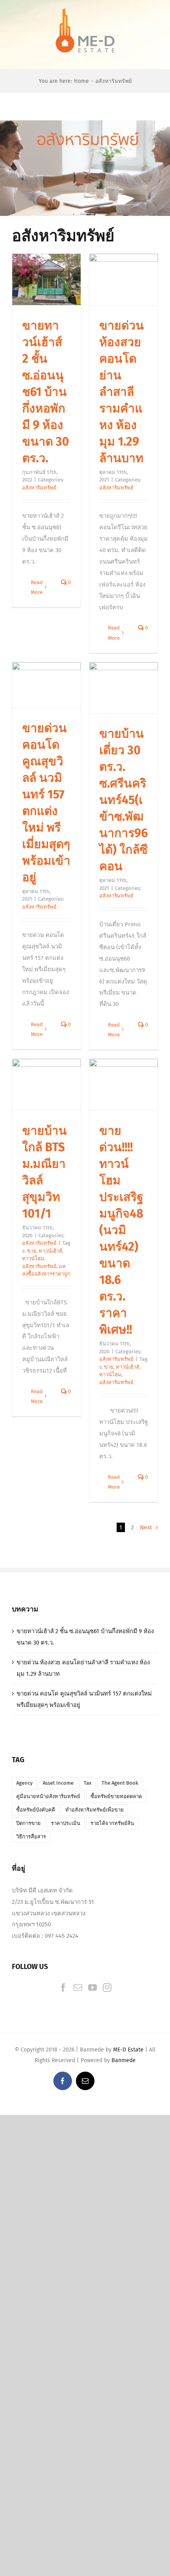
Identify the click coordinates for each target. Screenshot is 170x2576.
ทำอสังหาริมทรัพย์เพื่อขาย (94, 1810)
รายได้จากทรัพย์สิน (112, 1823)
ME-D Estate (128, 2050)
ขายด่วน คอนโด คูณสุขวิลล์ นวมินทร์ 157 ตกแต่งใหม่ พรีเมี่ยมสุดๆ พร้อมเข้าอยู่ (84, 1699)
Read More (37, 587)
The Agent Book (120, 1783)
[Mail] (78, 1988)
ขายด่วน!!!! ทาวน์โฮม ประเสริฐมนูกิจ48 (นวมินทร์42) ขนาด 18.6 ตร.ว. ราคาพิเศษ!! (121, 1230)
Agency (24, 1783)
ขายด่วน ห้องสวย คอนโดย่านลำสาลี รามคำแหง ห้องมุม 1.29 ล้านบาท (122, 392)
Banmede (124, 2060)
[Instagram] (107, 1988)
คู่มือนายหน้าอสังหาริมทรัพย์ (48, 1796)
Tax (88, 1783)
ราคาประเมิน (66, 1823)
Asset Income (58, 1783)
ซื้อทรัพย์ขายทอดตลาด (116, 1796)
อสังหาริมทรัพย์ (39, 488)
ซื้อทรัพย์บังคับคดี (36, 1810)
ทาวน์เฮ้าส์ (50, 1251)
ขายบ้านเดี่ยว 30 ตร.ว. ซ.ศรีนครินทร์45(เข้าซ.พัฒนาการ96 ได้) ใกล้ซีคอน (124, 800)
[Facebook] (63, 1988)
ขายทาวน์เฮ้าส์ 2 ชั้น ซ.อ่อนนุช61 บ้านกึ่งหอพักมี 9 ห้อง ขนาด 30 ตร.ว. (46, 392)
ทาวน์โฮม (33, 1258)
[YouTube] (93, 1988)
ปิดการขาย (28, 1823)
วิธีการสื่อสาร (31, 1837)
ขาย (32, 1251)
